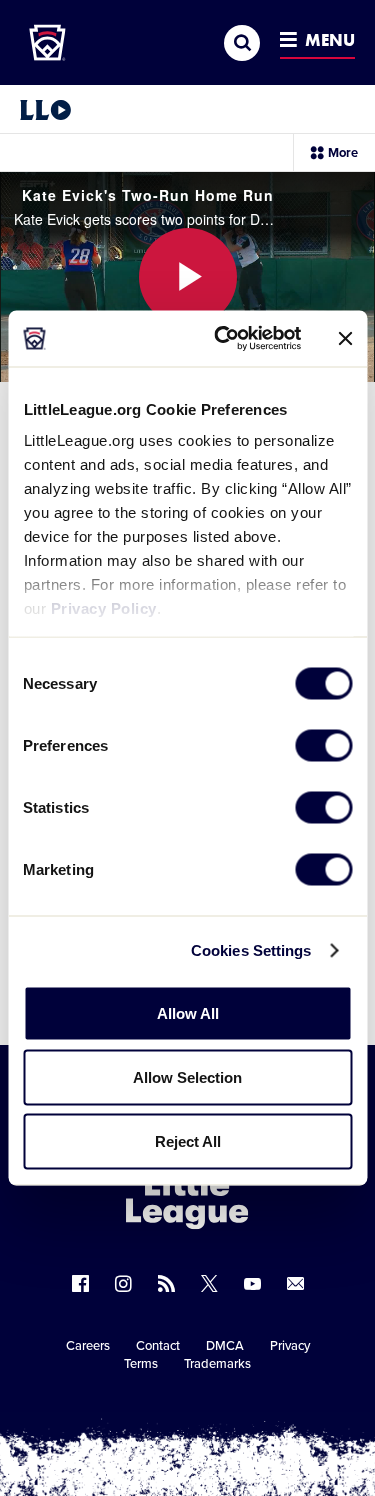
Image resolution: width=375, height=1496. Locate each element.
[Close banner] (345, 338)
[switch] (323, 745)
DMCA (225, 1346)
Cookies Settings (251, 950)
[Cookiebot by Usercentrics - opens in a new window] (223, 339)
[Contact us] (295, 1283)
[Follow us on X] (209, 1283)
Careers (88, 1346)
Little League (257, 1414)
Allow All (188, 1012)
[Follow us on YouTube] (252, 1283)
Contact (158, 1346)
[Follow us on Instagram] (123, 1283)
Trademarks (217, 1364)
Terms (141, 1364)
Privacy (290, 1346)
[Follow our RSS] (166, 1283)
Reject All (188, 1140)
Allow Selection (187, 1076)
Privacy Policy (103, 608)
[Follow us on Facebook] (80, 1283)
